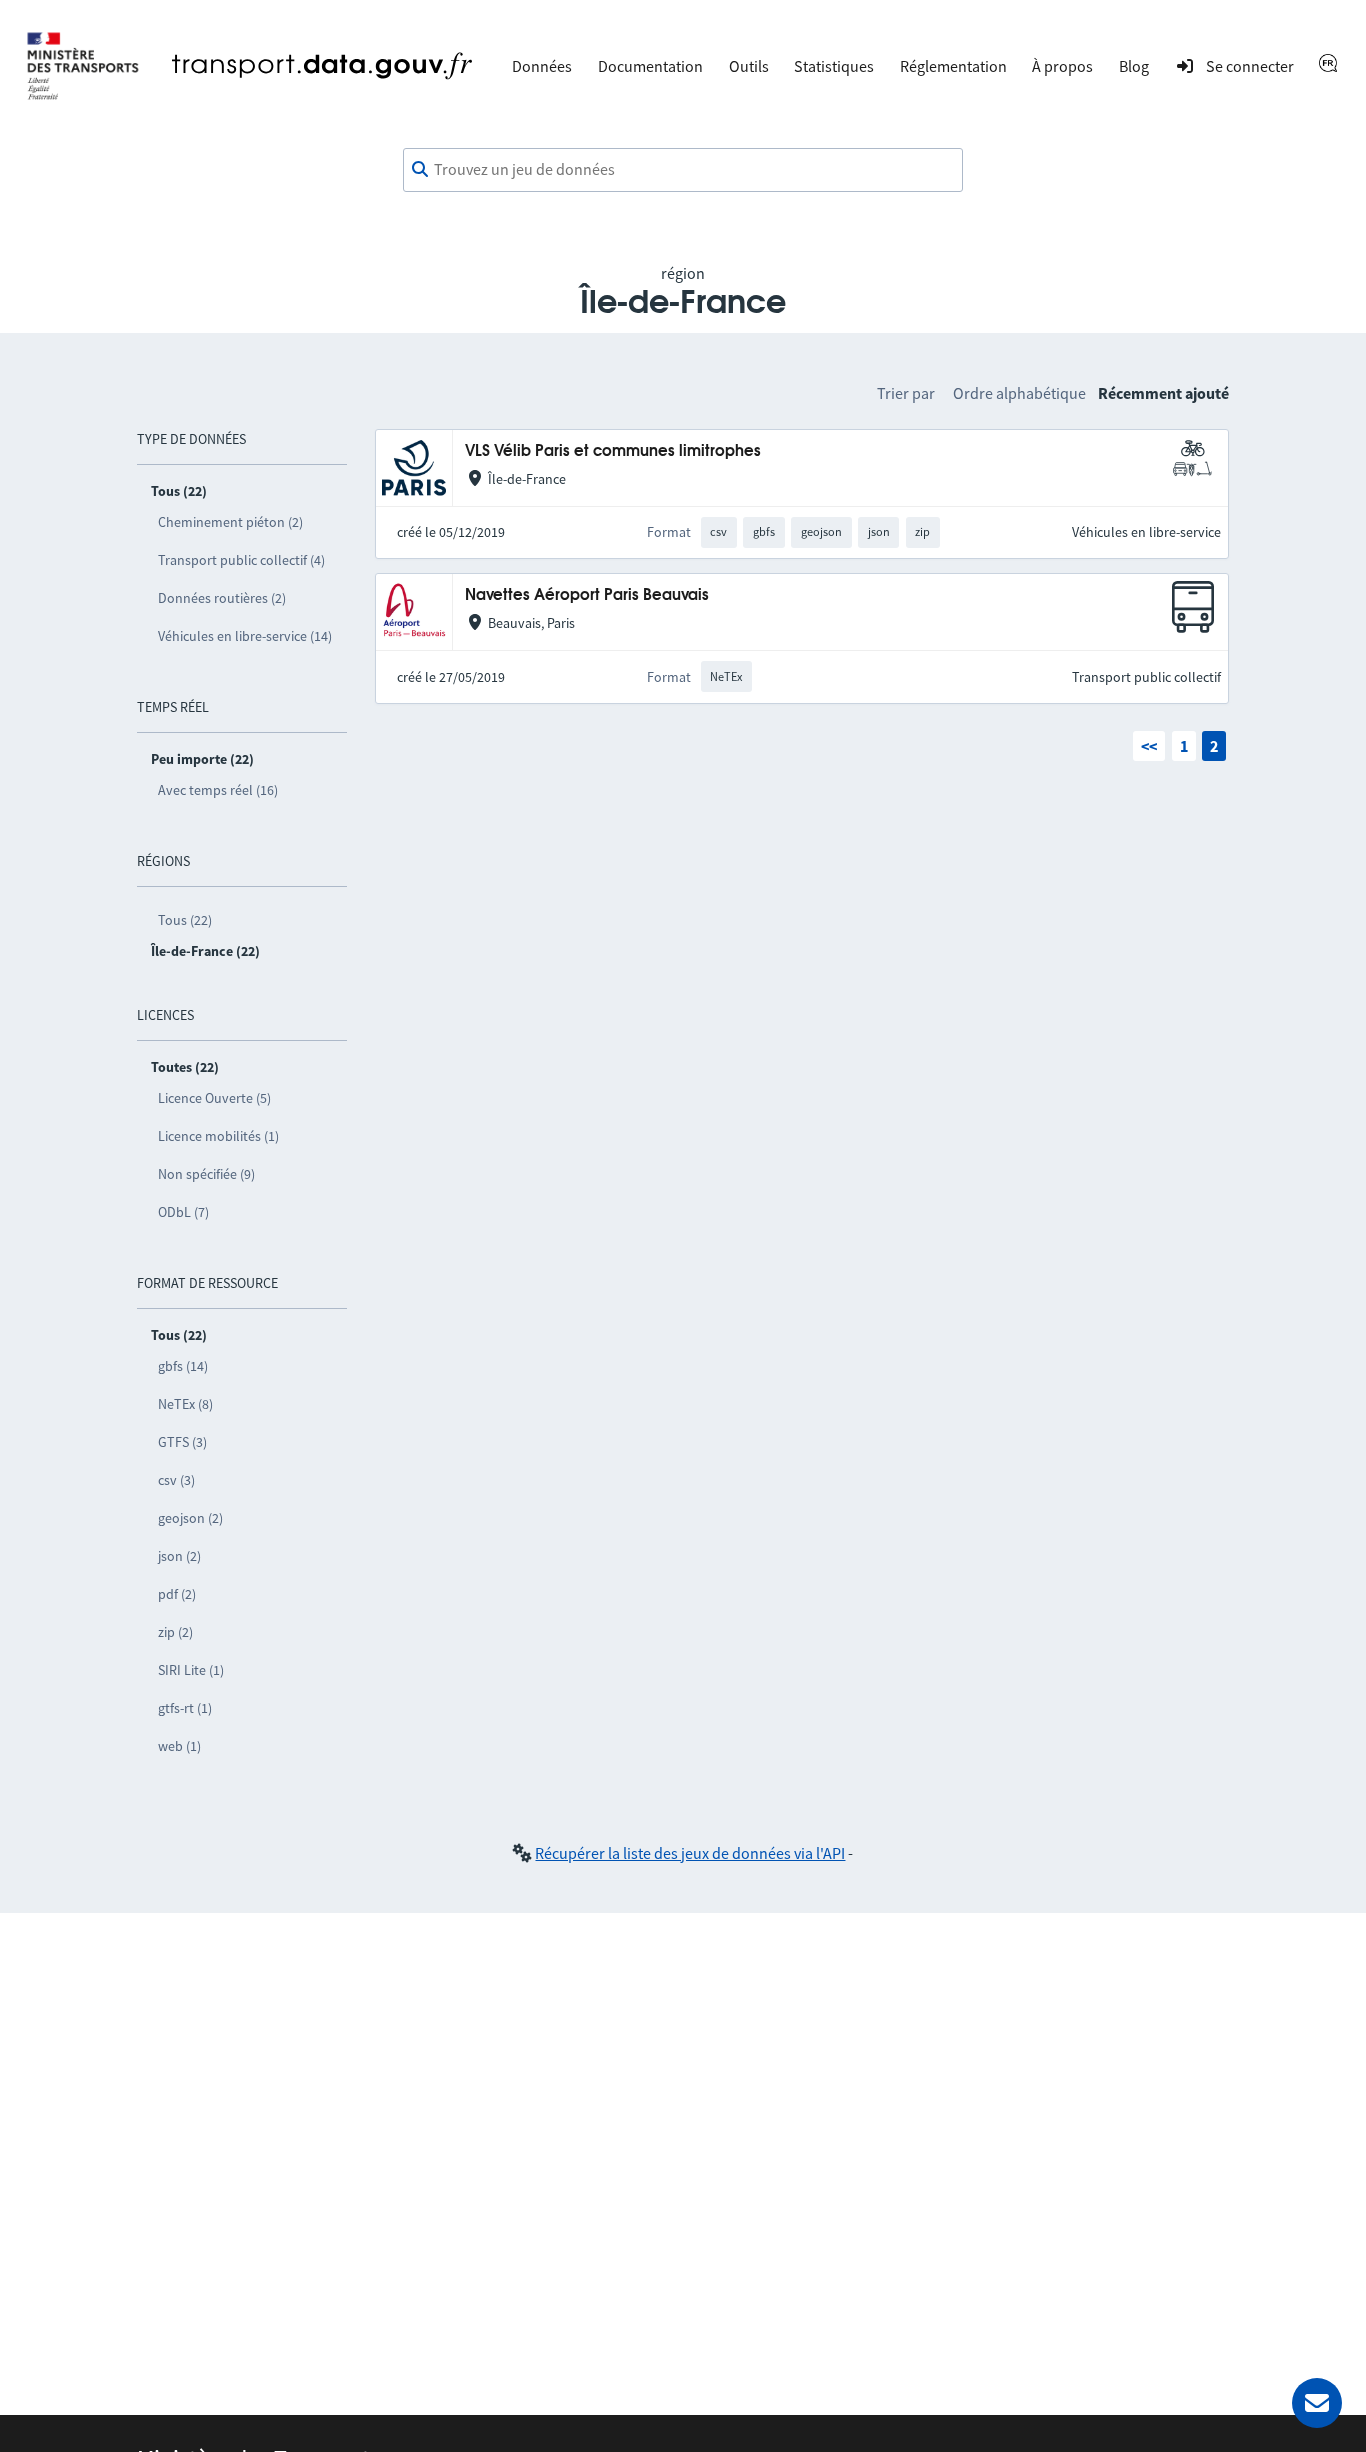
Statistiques (834, 66)
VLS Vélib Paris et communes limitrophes (613, 451)
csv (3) (176, 1480)
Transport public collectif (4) (241, 560)
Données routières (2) (222, 598)
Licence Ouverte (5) (214, 1098)
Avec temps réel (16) (218, 790)
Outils (749, 66)
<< (1149, 746)
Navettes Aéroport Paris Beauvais (587, 595)
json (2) (179, 1556)
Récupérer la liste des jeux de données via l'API (690, 1853)
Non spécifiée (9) (206, 1174)
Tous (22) (185, 920)
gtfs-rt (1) (185, 1708)
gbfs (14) (183, 1366)
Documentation (650, 66)
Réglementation (953, 66)
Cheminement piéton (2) (230, 522)
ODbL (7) (183, 1212)
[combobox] (683, 170)
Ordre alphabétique (1019, 393)
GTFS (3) (182, 1442)
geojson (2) (190, 1518)
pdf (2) (177, 1594)
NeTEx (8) (185, 1404)
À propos (1062, 66)
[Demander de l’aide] (1317, 2403)
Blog (1134, 66)
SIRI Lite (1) (191, 1670)
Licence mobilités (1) (218, 1136)
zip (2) (175, 1632)
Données (542, 66)
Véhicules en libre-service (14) (245, 636)
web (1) (179, 1746)
